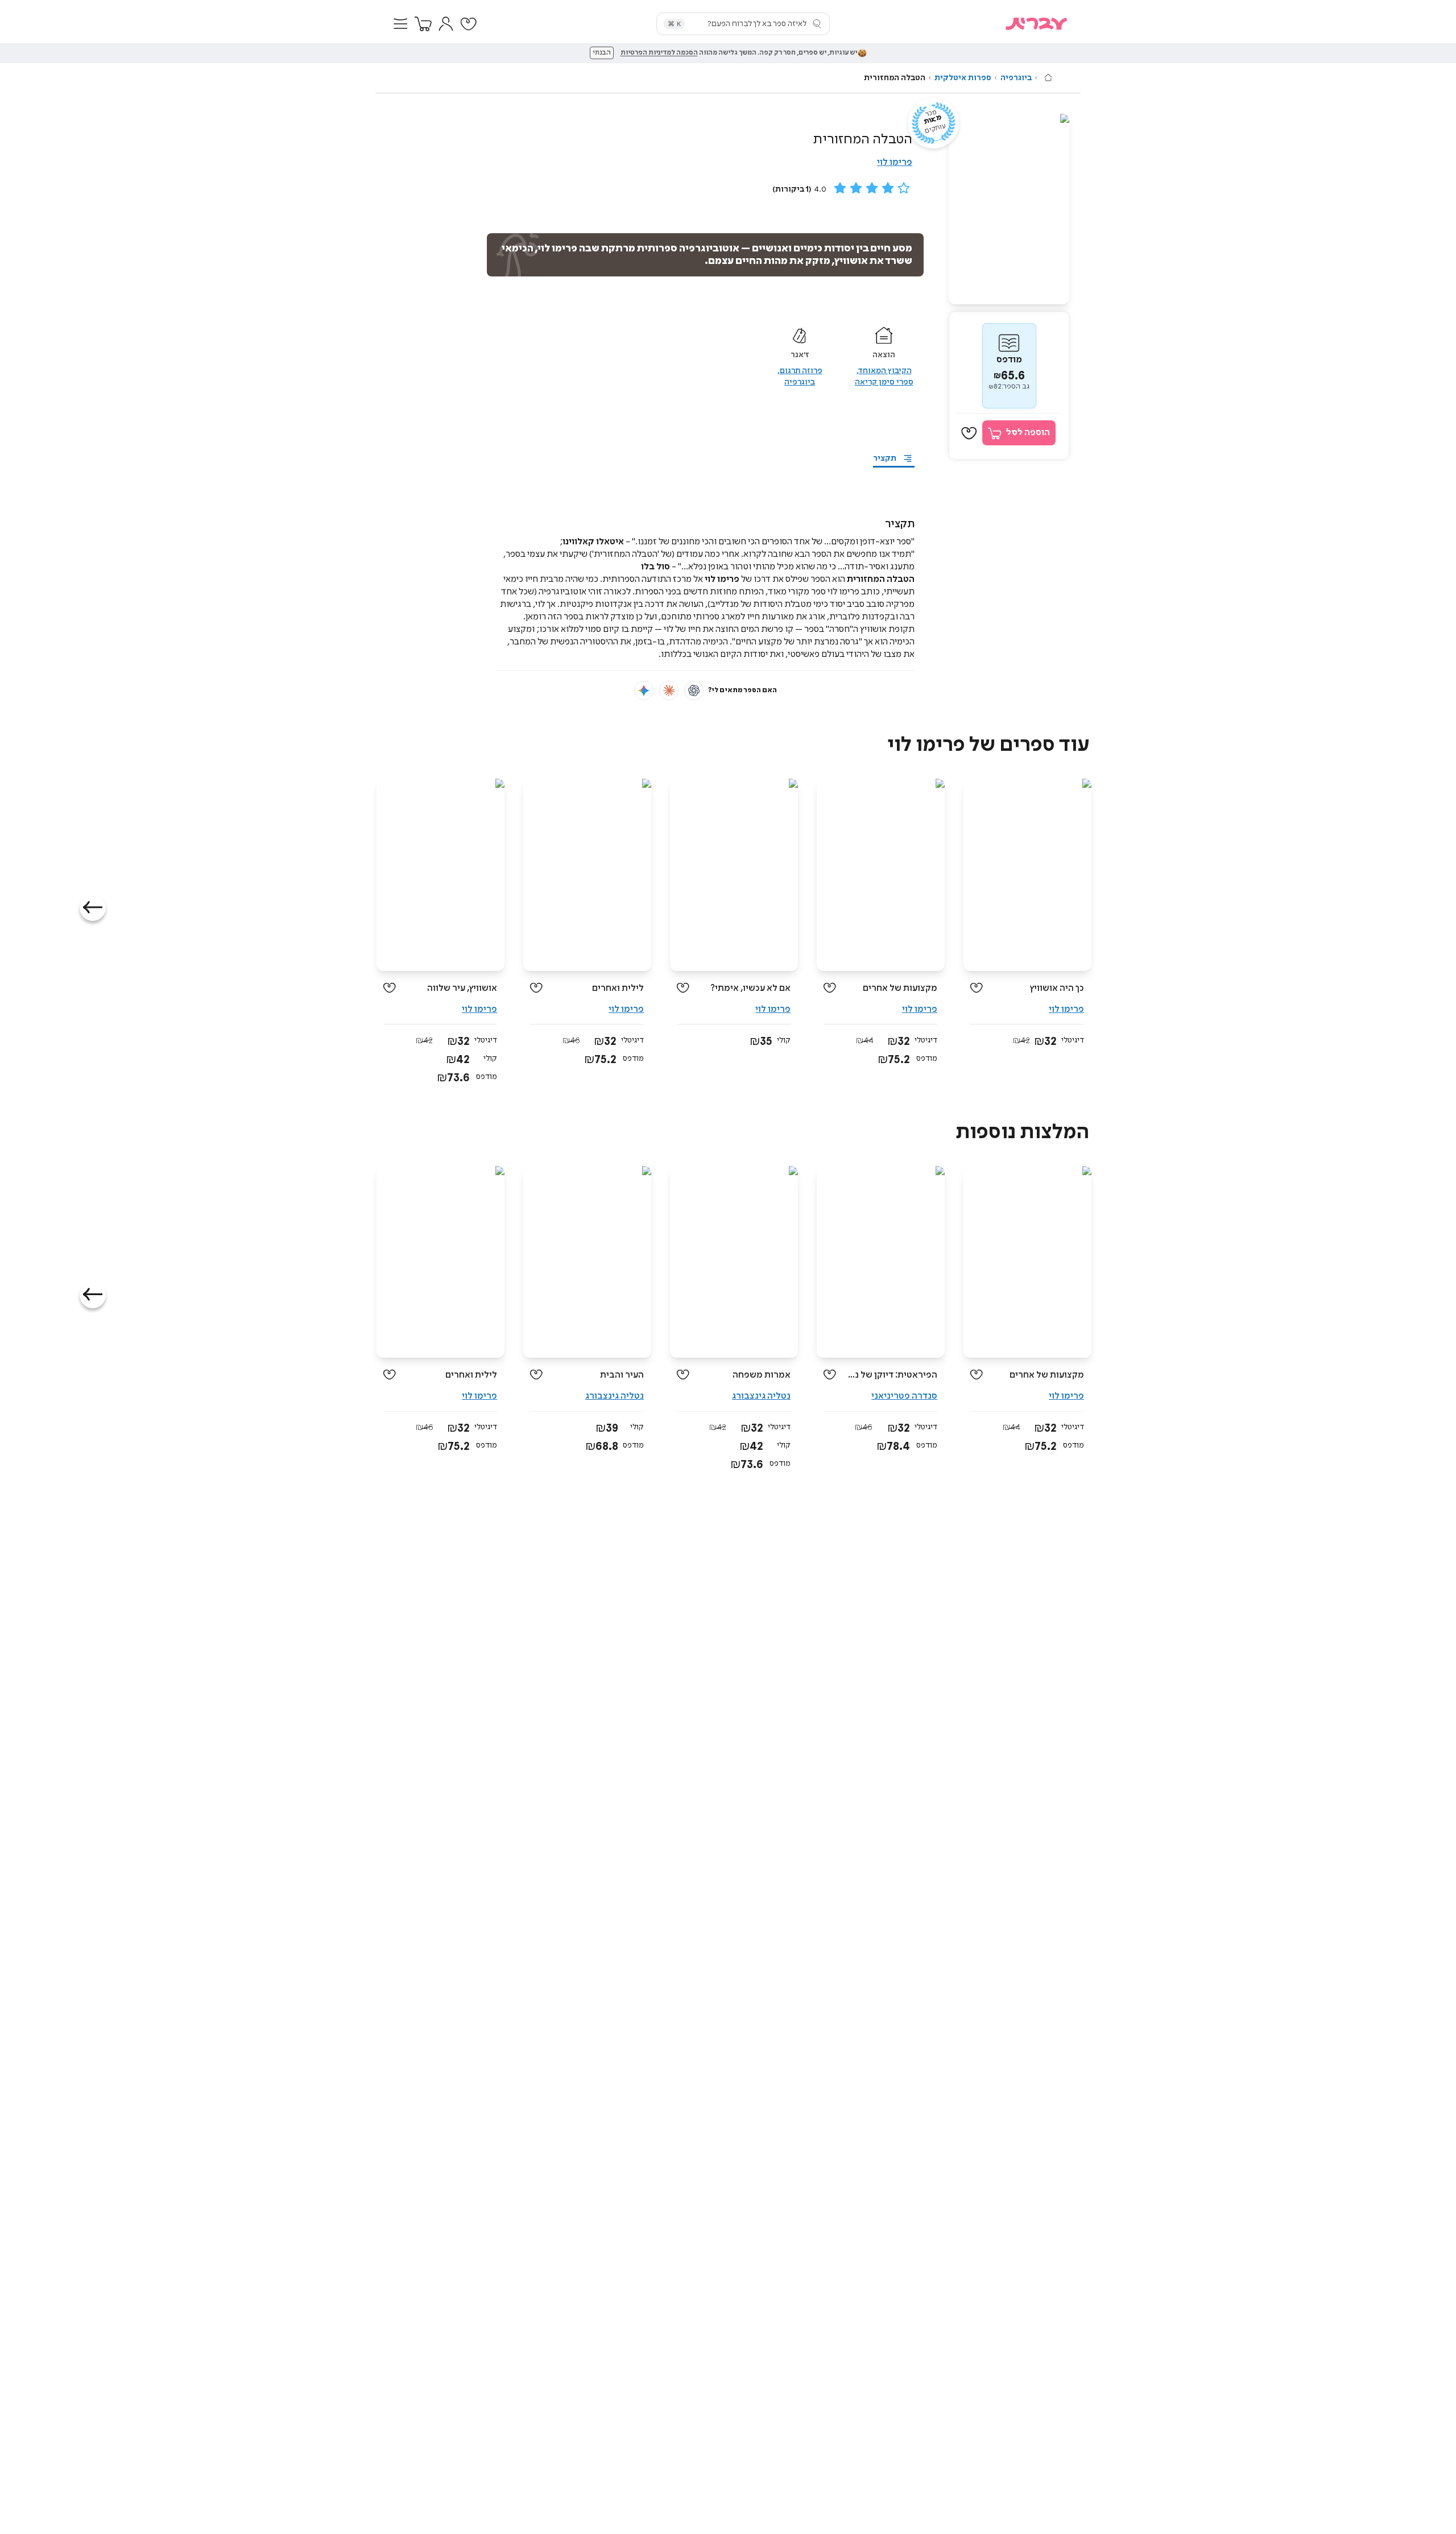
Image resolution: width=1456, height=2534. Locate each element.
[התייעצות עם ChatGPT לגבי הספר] (694, 691)
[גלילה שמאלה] (93, 908)
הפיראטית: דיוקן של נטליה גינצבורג (891, 1375)
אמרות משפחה (762, 1375)
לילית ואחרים (618, 988)
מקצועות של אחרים (900, 988)
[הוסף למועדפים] (969, 433)
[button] (400, 24)
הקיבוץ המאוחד (885, 371)
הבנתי (602, 53)
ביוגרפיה (1016, 78)
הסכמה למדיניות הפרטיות (659, 53)
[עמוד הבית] (1048, 77)
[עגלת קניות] (423, 24)
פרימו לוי (895, 162)
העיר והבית (622, 1375)
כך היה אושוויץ (1057, 988)
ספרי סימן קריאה (884, 382)
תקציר (885, 458)
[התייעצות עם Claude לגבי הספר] (669, 691)
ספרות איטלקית (963, 78)
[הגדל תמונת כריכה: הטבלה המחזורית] (1009, 209)
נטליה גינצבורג (761, 1396)
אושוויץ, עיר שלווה (462, 988)
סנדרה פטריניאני (904, 1396)
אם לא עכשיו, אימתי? (750, 988)
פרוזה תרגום (801, 371)
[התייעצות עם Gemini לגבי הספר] (644, 691)
